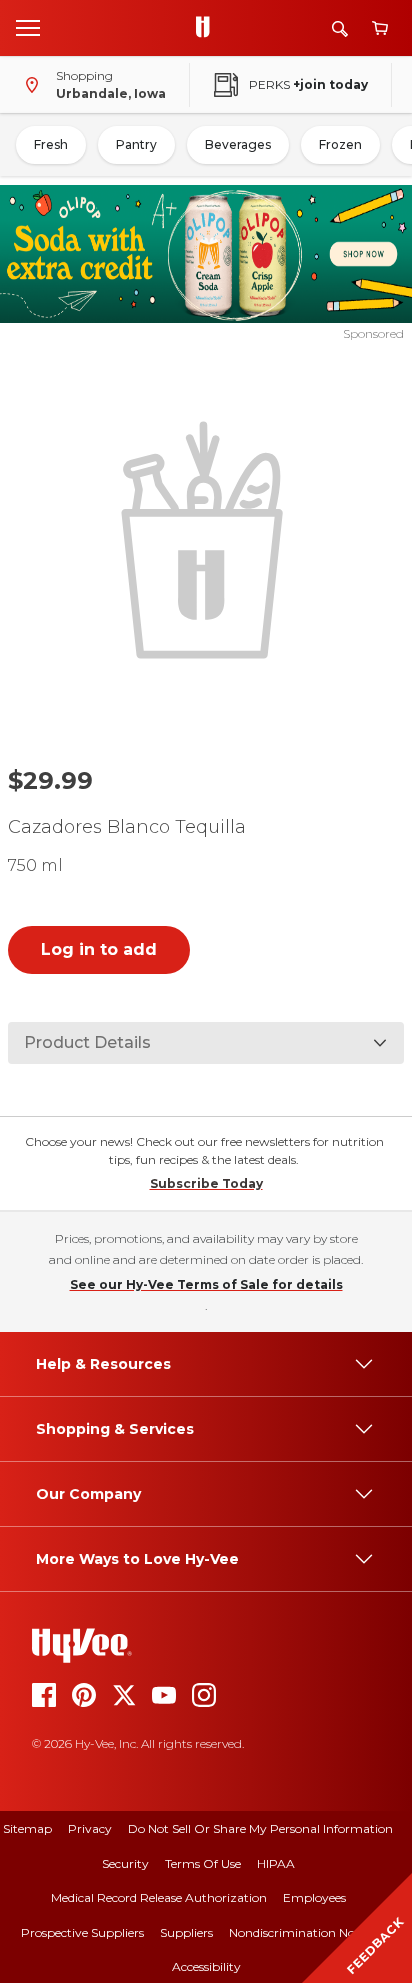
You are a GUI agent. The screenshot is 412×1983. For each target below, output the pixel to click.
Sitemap (27, 1828)
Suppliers (186, 1932)
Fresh (51, 144)
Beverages (238, 144)
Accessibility (206, 1966)
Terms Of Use (203, 1863)
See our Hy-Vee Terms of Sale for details (206, 1284)
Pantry (136, 144)
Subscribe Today (206, 1183)
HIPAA (276, 1863)
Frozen (340, 144)
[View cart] (380, 28)
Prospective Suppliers (82, 1932)
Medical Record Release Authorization (159, 1897)
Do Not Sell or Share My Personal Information (260, 1828)
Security (125, 1863)
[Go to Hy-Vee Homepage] (208, 28)
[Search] (340, 28)
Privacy (90, 1828)
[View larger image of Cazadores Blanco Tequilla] (206, 537)
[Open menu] (28, 27)
